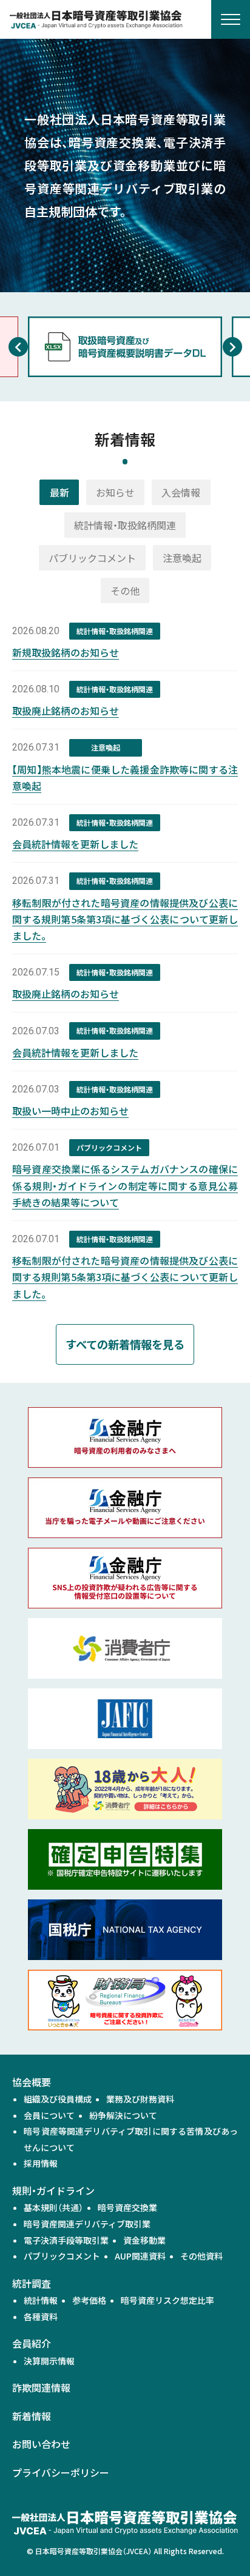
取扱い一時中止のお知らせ (70, 1111)
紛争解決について (123, 2115)
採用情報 (41, 2163)
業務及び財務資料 (140, 2099)
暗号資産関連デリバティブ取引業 (87, 2224)
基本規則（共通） (53, 2207)
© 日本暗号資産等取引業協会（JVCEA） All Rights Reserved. (125, 2551)
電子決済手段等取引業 (66, 2240)
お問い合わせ (41, 2444)
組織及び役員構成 (58, 2099)
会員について (49, 2115)
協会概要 (32, 2082)
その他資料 (201, 2256)
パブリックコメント (92, 558)
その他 (125, 590)
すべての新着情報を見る (125, 1344)
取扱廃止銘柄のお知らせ (66, 711)
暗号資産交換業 (127, 2207)
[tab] (59, 492)
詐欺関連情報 (41, 2387)
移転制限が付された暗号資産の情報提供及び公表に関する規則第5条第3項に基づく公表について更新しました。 (125, 919)
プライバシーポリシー (61, 2472)
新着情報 (32, 2416)
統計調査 (32, 2283)
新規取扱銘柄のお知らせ (66, 652)
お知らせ (115, 492)
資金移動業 (144, 2240)
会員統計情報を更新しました (75, 844)
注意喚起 (182, 558)
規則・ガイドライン (53, 2190)
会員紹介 (32, 2343)
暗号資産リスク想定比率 (167, 2300)
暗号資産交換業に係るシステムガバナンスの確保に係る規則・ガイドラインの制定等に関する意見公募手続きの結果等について (125, 1185)
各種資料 (41, 2317)
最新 (59, 492)
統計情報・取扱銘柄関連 (125, 525)
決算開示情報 (49, 2361)
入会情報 (181, 492)
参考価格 (89, 2300)
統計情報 (41, 2300)
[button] (18, 347)
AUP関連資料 (140, 2256)
